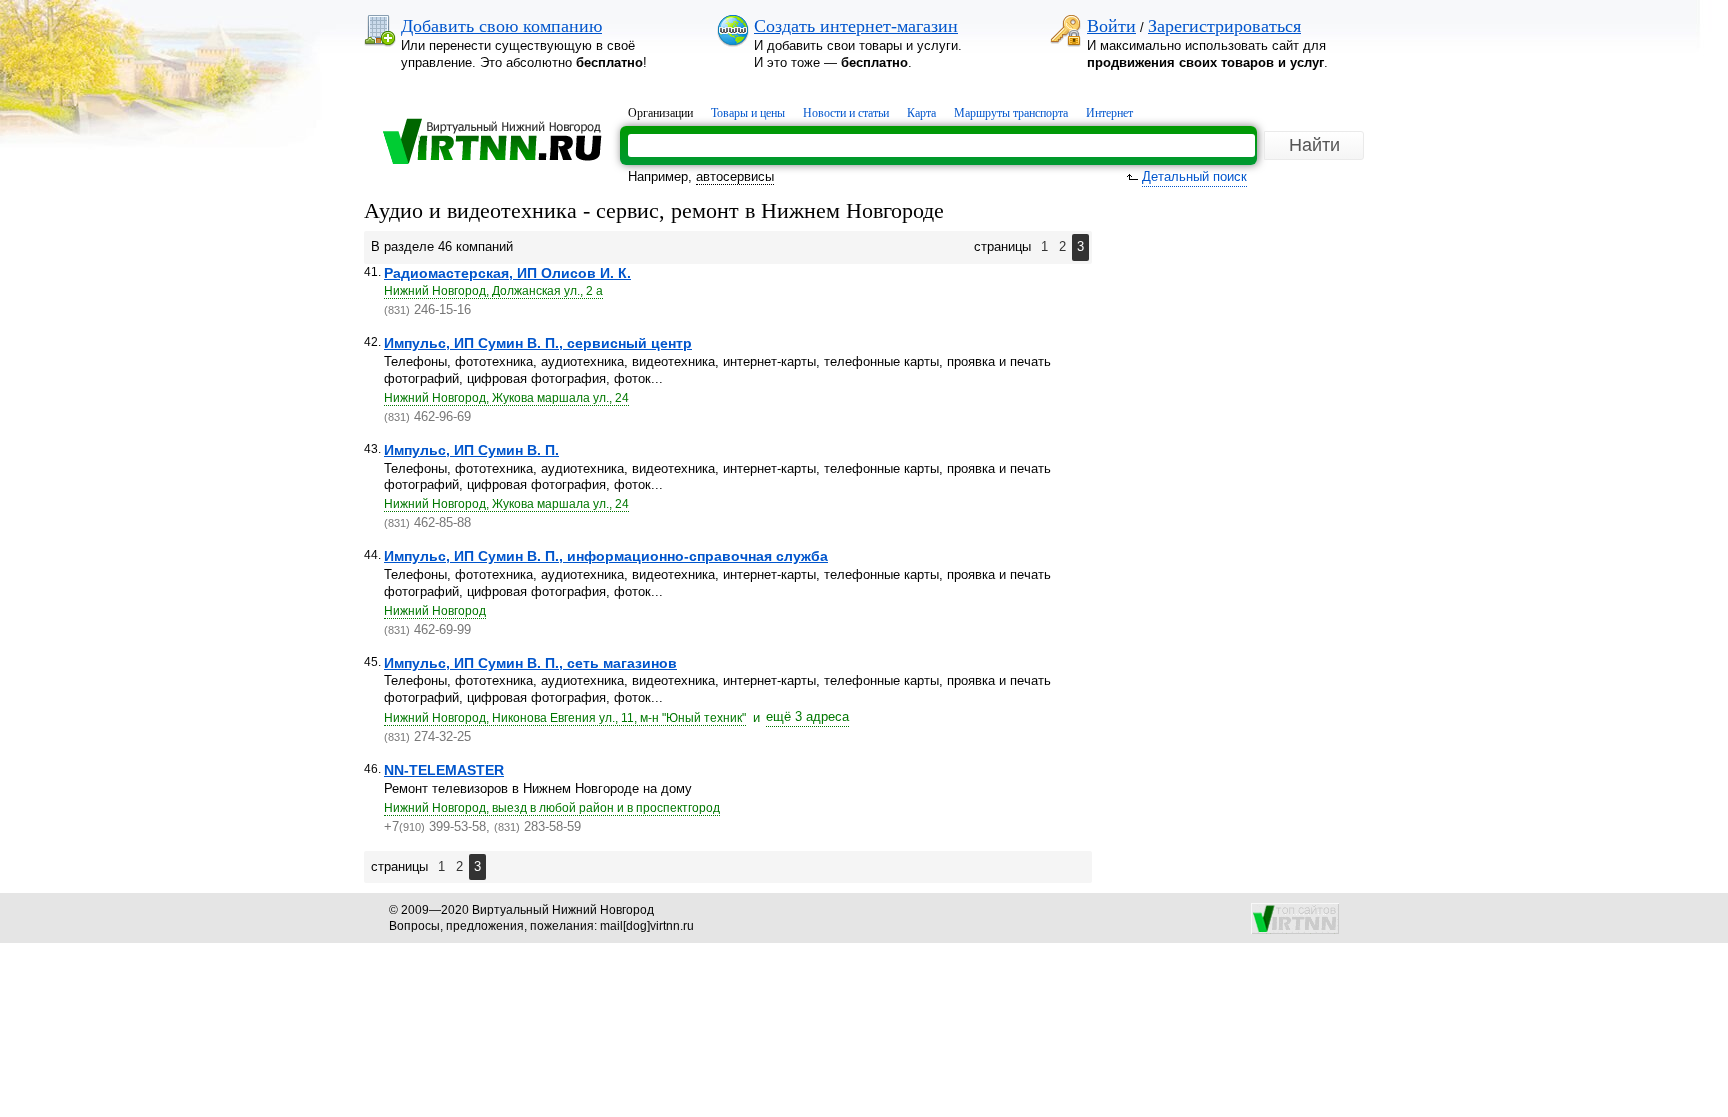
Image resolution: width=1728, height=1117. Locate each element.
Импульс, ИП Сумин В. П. (471, 450)
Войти (1111, 26)
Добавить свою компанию (501, 26)
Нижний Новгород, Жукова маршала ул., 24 (506, 398)
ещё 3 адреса (807, 716)
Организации (660, 113)
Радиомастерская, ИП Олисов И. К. (507, 273)
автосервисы (735, 176)
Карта (921, 113)
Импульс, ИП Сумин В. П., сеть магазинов (530, 663)
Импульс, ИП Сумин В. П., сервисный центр (538, 343)
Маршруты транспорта (1011, 113)
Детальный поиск (1194, 176)
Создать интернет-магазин (856, 26)
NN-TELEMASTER (444, 770)
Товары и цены (748, 113)
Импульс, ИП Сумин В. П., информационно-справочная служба (606, 556)
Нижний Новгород (435, 611)
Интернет (1109, 113)
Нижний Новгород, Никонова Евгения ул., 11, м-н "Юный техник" (565, 718)
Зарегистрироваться (1224, 26)
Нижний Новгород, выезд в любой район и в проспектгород (552, 808)
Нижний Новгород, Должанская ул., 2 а (493, 291)
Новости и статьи (846, 113)
